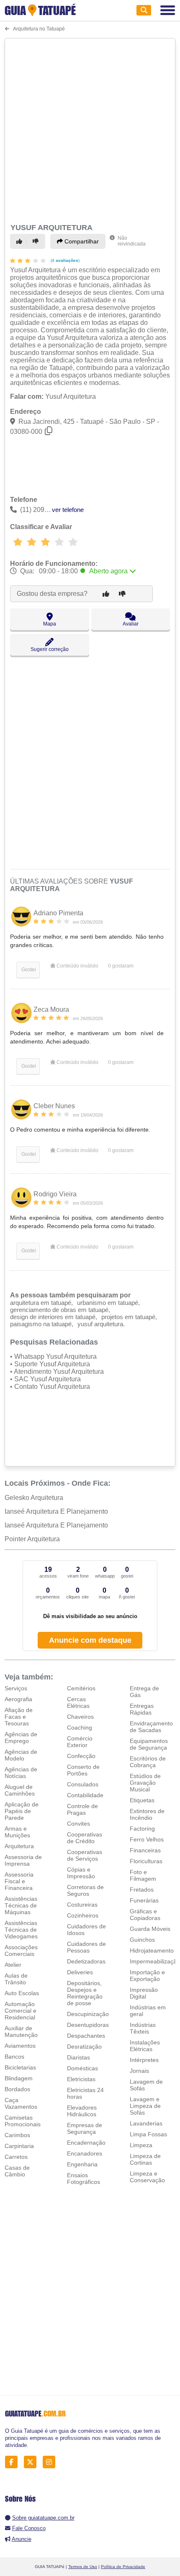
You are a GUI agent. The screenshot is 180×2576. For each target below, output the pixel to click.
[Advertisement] (90, 129)
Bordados (17, 2089)
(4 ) (64, 260)
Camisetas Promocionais (23, 2121)
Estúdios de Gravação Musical (145, 1783)
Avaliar (131, 624)
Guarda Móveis (150, 1929)
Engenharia (82, 2164)
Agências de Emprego (21, 1738)
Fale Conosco (29, 2528)
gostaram (121, 966)
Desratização (84, 2047)
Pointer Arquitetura (32, 1539)
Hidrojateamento (152, 1950)
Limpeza (141, 2145)
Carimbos (17, 2135)
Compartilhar (81, 241)
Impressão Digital (144, 1993)
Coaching (80, 1727)
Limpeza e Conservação (147, 2177)
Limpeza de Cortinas (145, 2159)
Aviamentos (20, 2046)
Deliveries (80, 1972)
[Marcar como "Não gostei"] (37, 241)
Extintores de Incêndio (147, 1814)
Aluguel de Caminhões (20, 1790)
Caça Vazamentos (21, 2103)
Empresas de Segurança (85, 2128)
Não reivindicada (132, 241)
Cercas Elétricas (78, 1702)
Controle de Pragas (82, 1809)
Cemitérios (81, 1688)
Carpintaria (19, 2146)
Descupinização (88, 2014)
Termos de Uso (83, 2567)
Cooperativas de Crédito (85, 1838)
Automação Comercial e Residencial (21, 2011)
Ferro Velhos (147, 1839)
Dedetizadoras (86, 1961)
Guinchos (142, 1940)
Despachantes (86, 2036)
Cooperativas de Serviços (85, 1855)
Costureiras (82, 1905)
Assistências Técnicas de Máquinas (21, 1905)
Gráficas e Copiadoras (145, 1915)
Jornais (139, 2071)
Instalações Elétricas (145, 2046)
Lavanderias (146, 2123)
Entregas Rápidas (142, 1709)
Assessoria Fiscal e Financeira (19, 1881)
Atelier (13, 1965)
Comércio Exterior (80, 1742)
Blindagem (19, 2078)
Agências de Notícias (21, 1773)
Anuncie (22, 2539)
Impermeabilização (155, 1961)
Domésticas (82, 2068)
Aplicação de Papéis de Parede (22, 1811)
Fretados (142, 1890)
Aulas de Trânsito (16, 1979)
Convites (78, 1824)
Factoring (142, 1829)
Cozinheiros (83, 1915)
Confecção (81, 1756)
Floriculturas (146, 1861)
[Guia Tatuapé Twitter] (32, 2462)
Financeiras (145, 1850)
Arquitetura (19, 1846)
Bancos (14, 2057)
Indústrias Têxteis (143, 2028)
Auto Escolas (22, 1993)
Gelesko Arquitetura (34, 1498)
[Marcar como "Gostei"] (21, 241)
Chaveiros (80, 1717)
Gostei (28, 970)
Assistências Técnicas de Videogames (21, 1930)
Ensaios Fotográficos (84, 2178)
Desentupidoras (88, 2025)
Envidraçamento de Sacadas (151, 1727)
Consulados (83, 1784)
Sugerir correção (50, 649)
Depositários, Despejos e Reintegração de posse (85, 1993)
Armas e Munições (17, 1832)
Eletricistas (81, 2079)
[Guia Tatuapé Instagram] (51, 2462)
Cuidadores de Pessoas (86, 1947)
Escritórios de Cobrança (148, 1762)
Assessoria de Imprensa (23, 1860)
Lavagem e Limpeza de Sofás (145, 2106)
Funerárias (144, 1900)
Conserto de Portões (83, 1770)
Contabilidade (85, 1795)
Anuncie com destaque (90, 1640)
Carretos (16, 2157)
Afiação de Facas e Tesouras (19, 1717)
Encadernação (86, 2143)
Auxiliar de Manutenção (21, 2031)
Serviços (16, 1688)
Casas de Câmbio (17, 2171)
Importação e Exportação (147, 1976)
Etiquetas (142, 1800)
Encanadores (85, 2153)
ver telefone (68, 510)
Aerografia (18, 1699)
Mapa (50, 624)
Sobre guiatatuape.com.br (43, 2518)
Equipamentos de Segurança (149, 1744)
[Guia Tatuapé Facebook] (14, 2462)
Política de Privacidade (123, 2567)
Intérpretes (144, 2060)
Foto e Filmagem (143, 1875)
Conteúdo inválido (77, 966)
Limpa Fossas (148, 2134)
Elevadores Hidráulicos (82, 2111)
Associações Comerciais (21, 1950)
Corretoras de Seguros (85, 1890)
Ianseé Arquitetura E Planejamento (56, 1511)
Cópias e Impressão (81, 1873)
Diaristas (78, 2057)
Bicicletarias (20, 2067)
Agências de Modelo (21, 1755)
